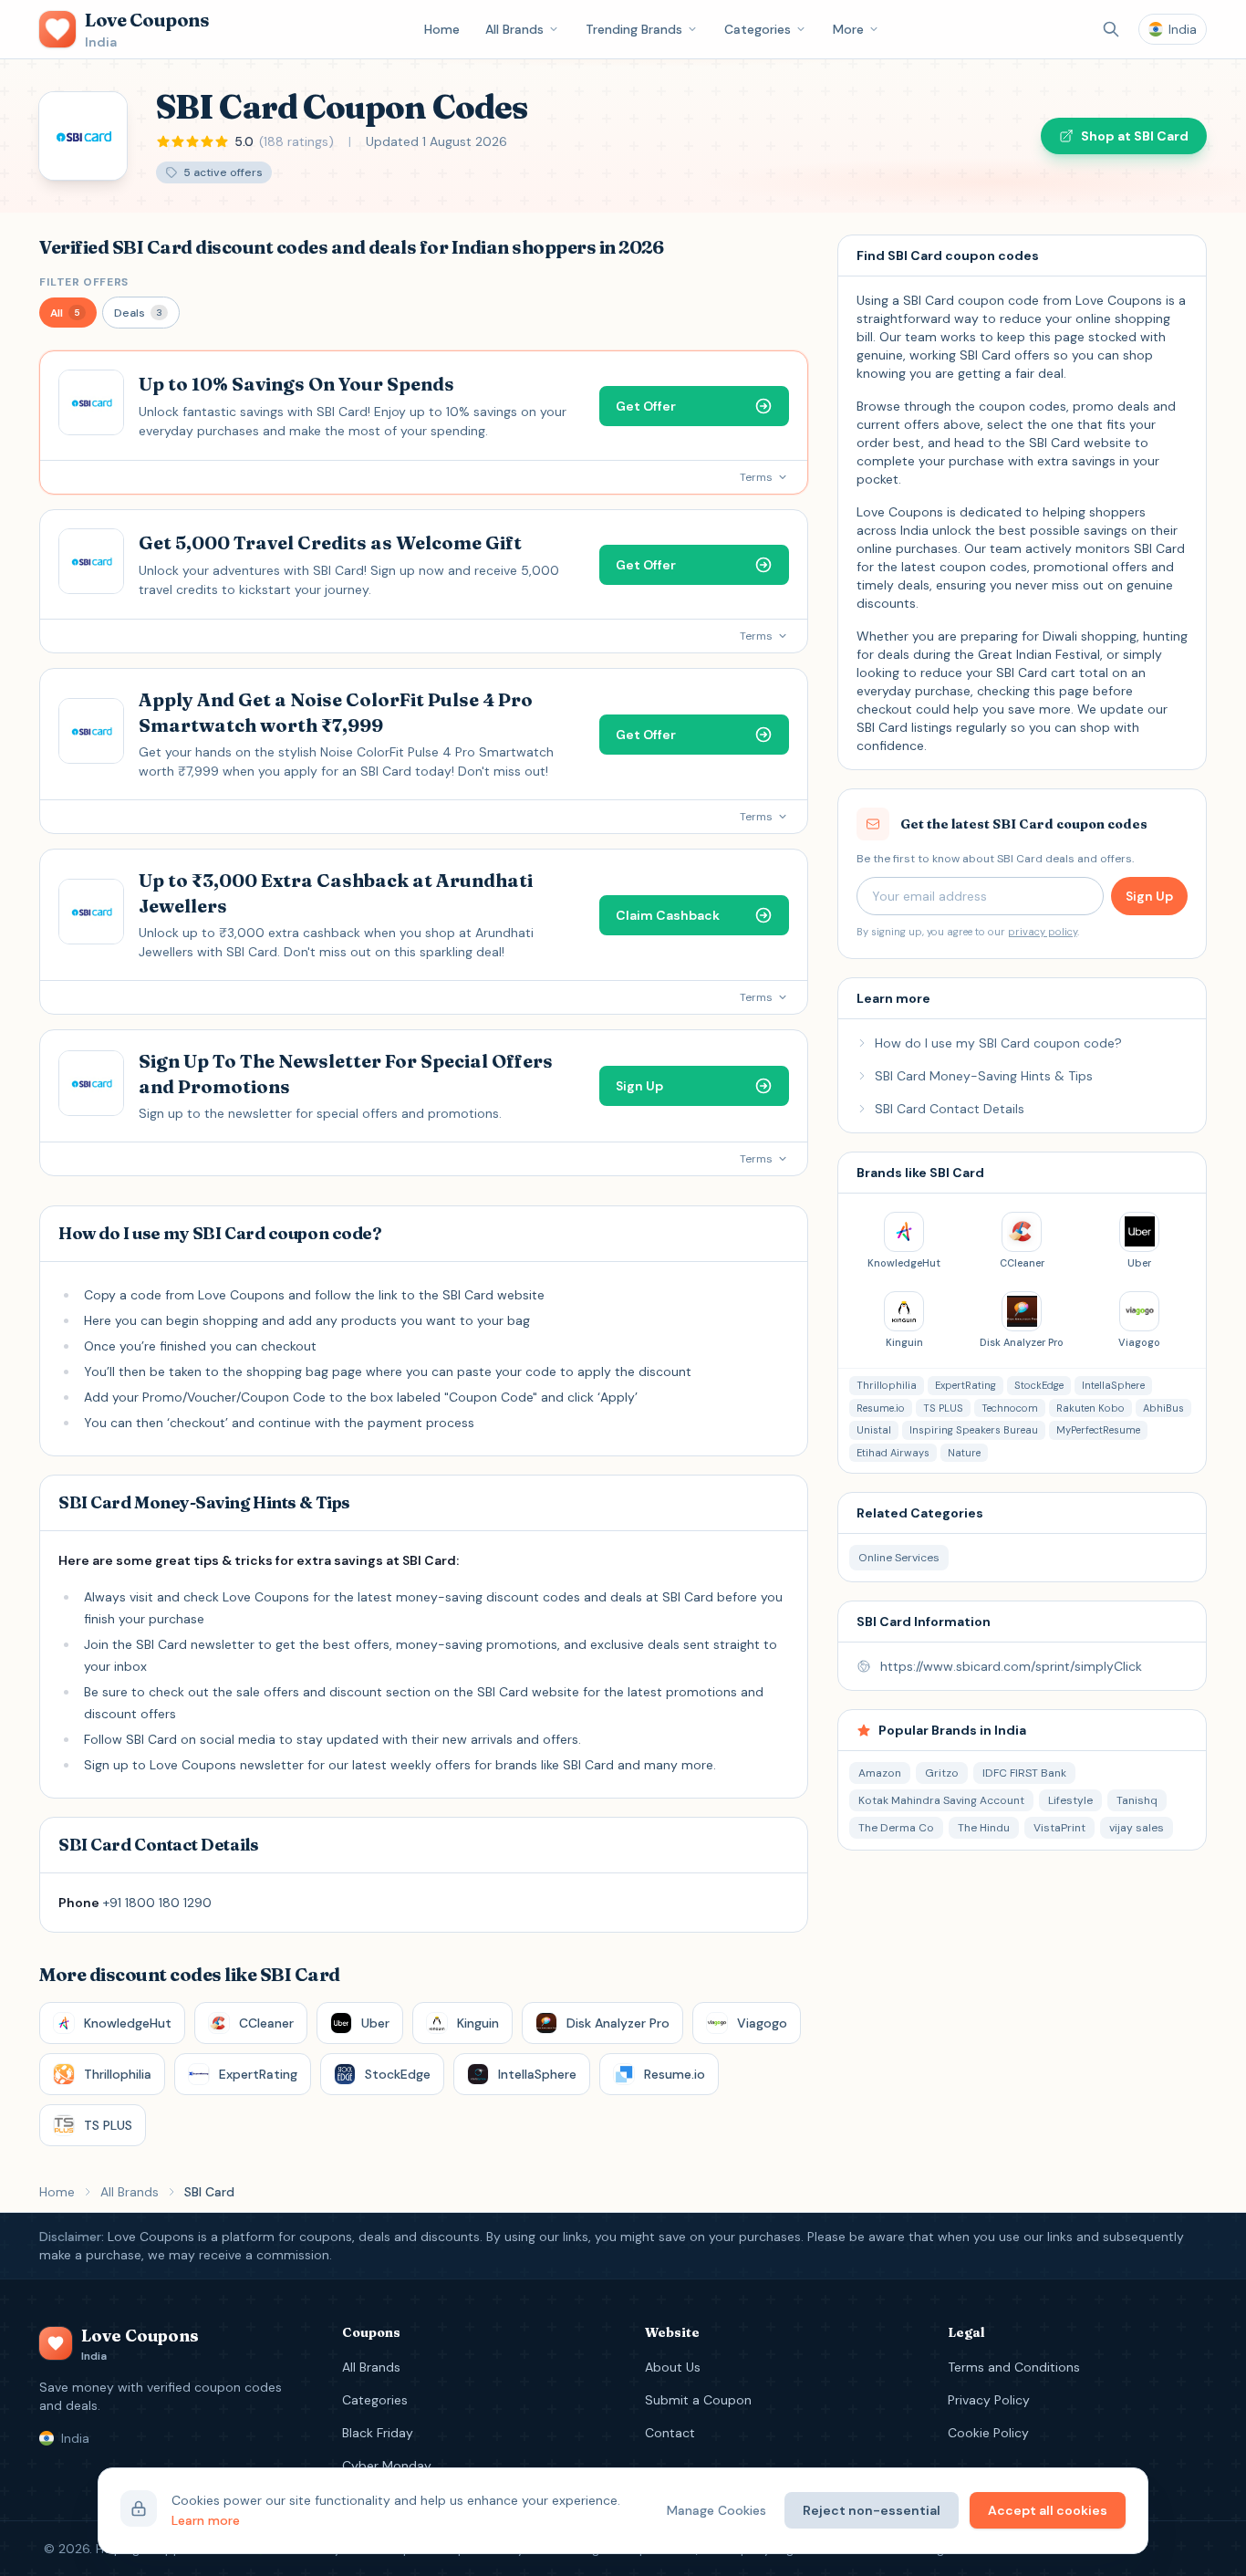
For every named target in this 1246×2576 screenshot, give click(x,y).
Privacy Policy (989, 2400)
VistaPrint (1059, 1828)
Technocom (1010, 1408)
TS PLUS (943, 1408)
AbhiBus (1163, 1408)
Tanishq (1137, 1800)
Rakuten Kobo (1090, 1408)
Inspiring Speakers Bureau (974, 1430)
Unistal (874, 1430)
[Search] (1111, 29)
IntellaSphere (1113, 1385)
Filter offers (84, 282)
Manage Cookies (716, 2510)
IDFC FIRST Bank (1024, 1773)
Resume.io (881, 1408)
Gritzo (942, 1773)
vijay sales (1137, 1828)
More (848, 29)
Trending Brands (634, 29)
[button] (68, 313)
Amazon (880, 1773)
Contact (670, 2433)
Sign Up (1149, 896)
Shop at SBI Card (1135, 136)
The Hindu (984, 1828)
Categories (758, 29)
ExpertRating (966, 1385)
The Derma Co (896, 1828)
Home (442, 29)
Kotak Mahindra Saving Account (941, 1800)
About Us (673, 2367)
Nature (964, 1453)
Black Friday (378, 2433)
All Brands (514, 29)
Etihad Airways (893, 1453)
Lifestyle (1070, 1800)
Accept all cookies (1048, 2510)
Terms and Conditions (1014, 2367)
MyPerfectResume (1098, 1430)
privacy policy (1043, 932)
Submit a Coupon (698, 2400)
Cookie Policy (988, 2433)
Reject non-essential (872, 2510)
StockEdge (1039, 1385)
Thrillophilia (887, 1385)
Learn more (206, 2520)
